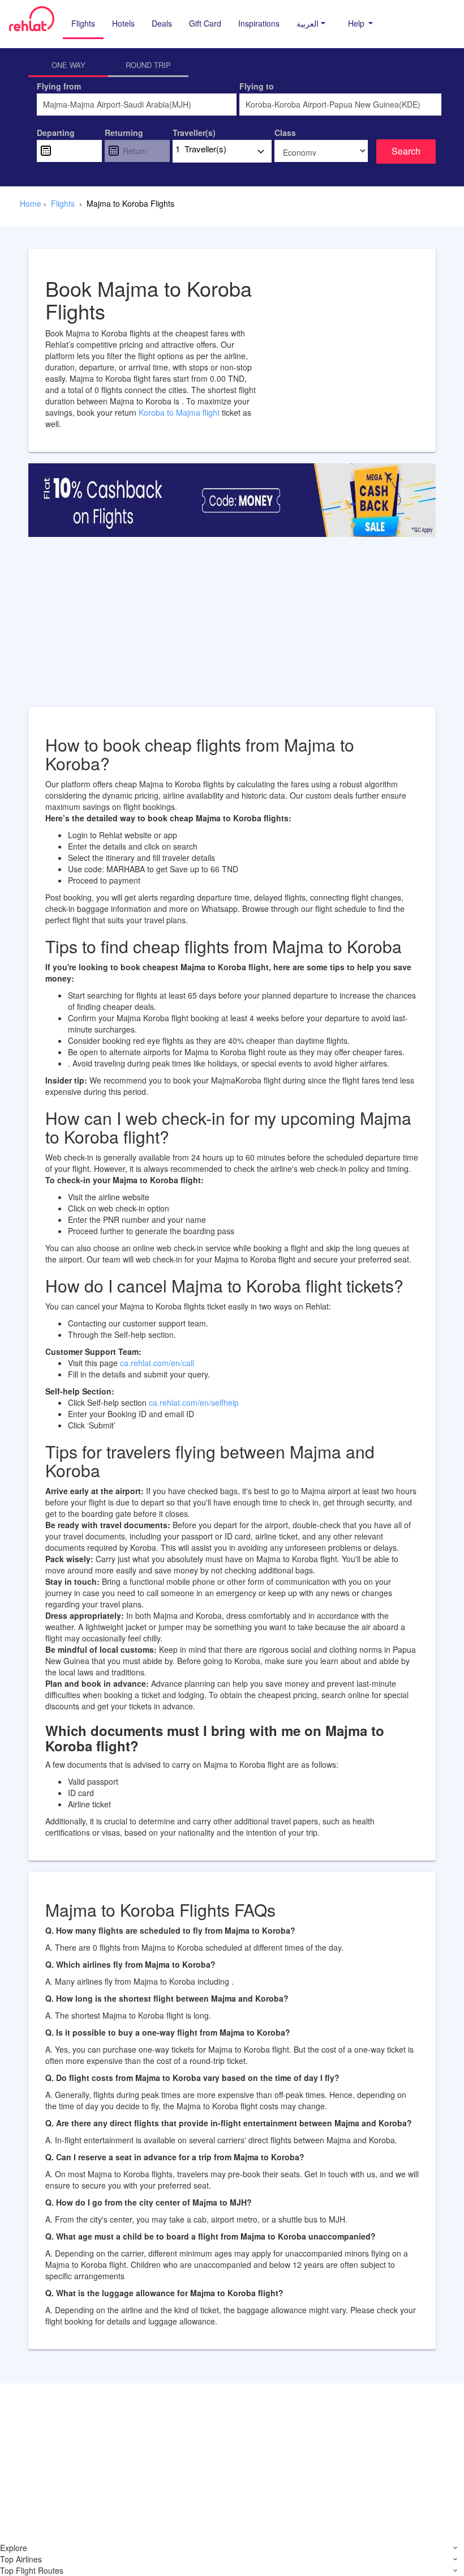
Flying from (59, 86)
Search (406, 151)
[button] (311, 23)
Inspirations (259, 23)
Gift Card (205, 23)
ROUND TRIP (148, 65)
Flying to (257, 86)
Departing (56, 133)
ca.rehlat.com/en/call (157, 1363)
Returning (124, 133)
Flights (83, 23)
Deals (162, 23)
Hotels (123, 23)
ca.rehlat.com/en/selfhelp (194, 1402)
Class (285, 133)
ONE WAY (68, 65)
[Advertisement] (232, 628)
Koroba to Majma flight (180, 412)
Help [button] (357, 23)
